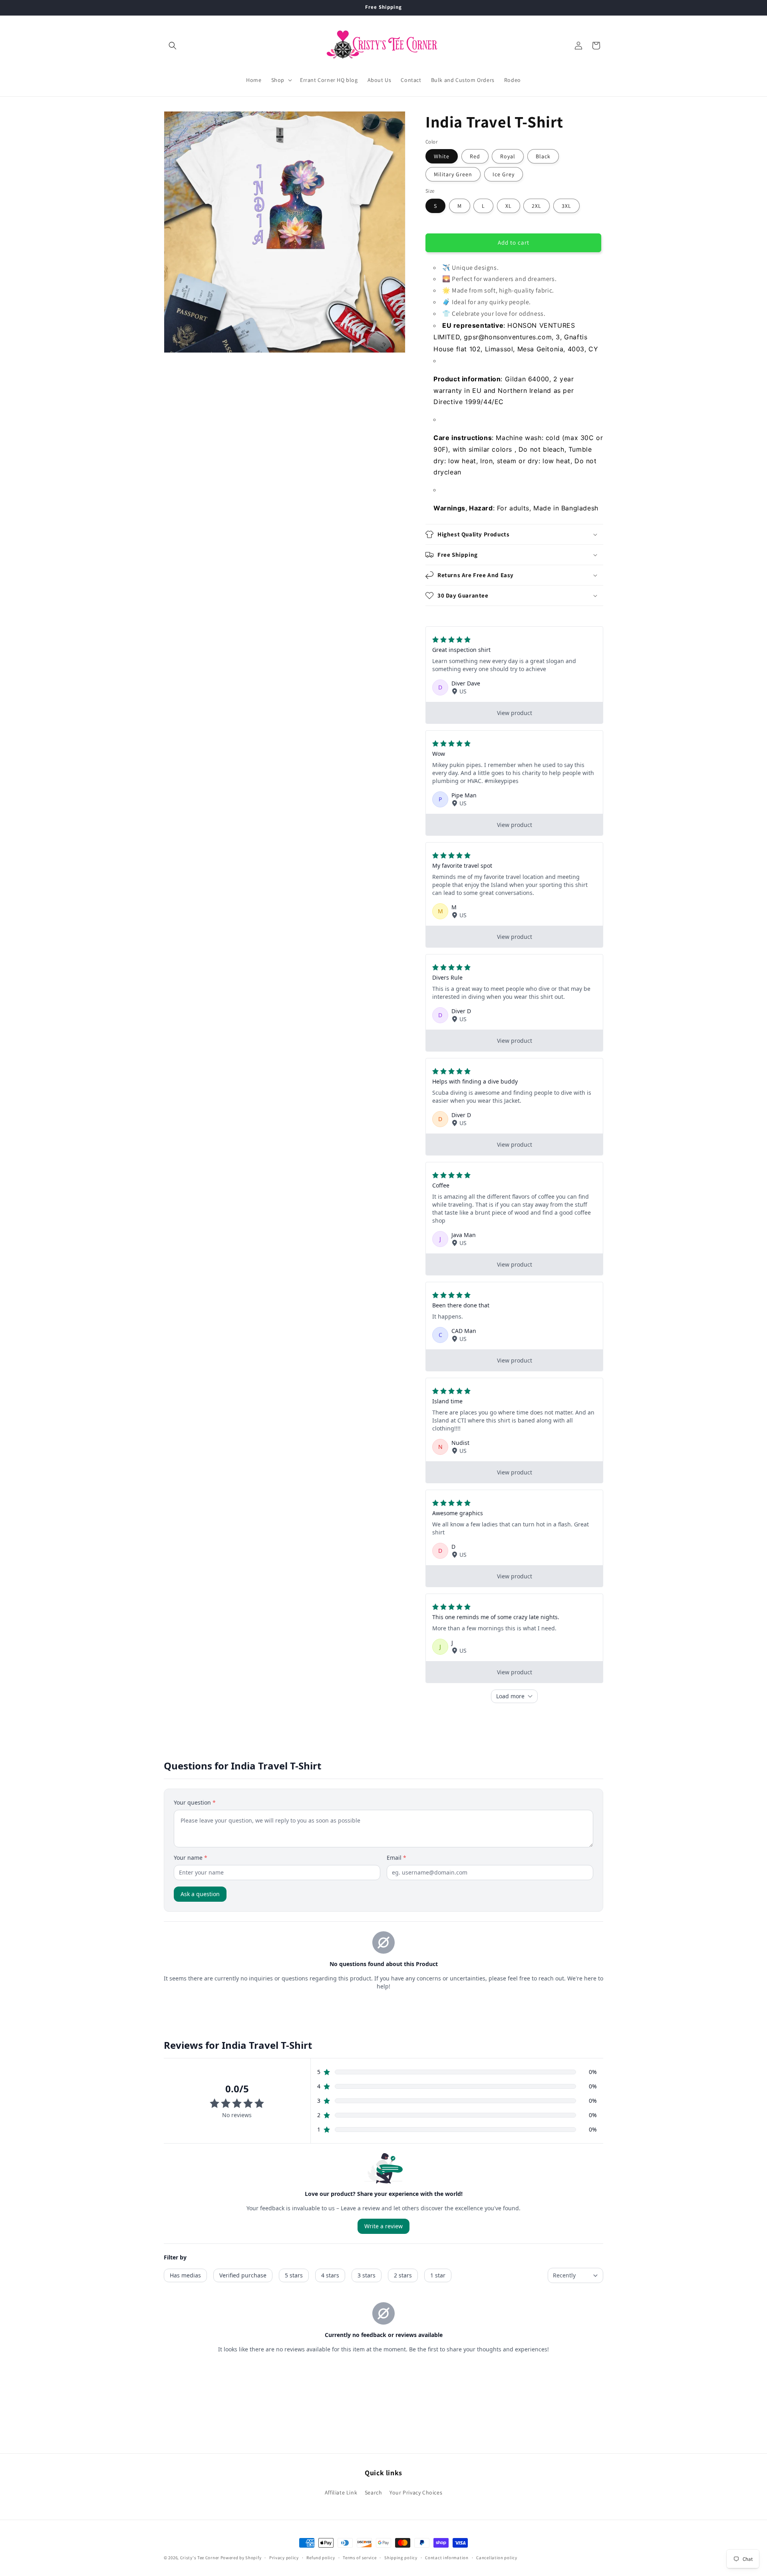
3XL (566, 206)
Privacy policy (284, 2558)
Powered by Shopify (241, 2558)
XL (509, 206)
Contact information (447, 2558)
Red (475, 156)
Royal (508, 156)
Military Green (453, 174)
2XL (537, 206)
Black (543, 156)
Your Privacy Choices (416, 2492)
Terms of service (360, 2558)
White (442, 156)
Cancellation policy (497, 2558)
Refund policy (321, 2558)
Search (374, 2492)
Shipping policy (401, 2558)
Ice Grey (504, 174)
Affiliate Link (341, 2492)
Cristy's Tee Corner (200, 2558)
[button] (173, 46)
